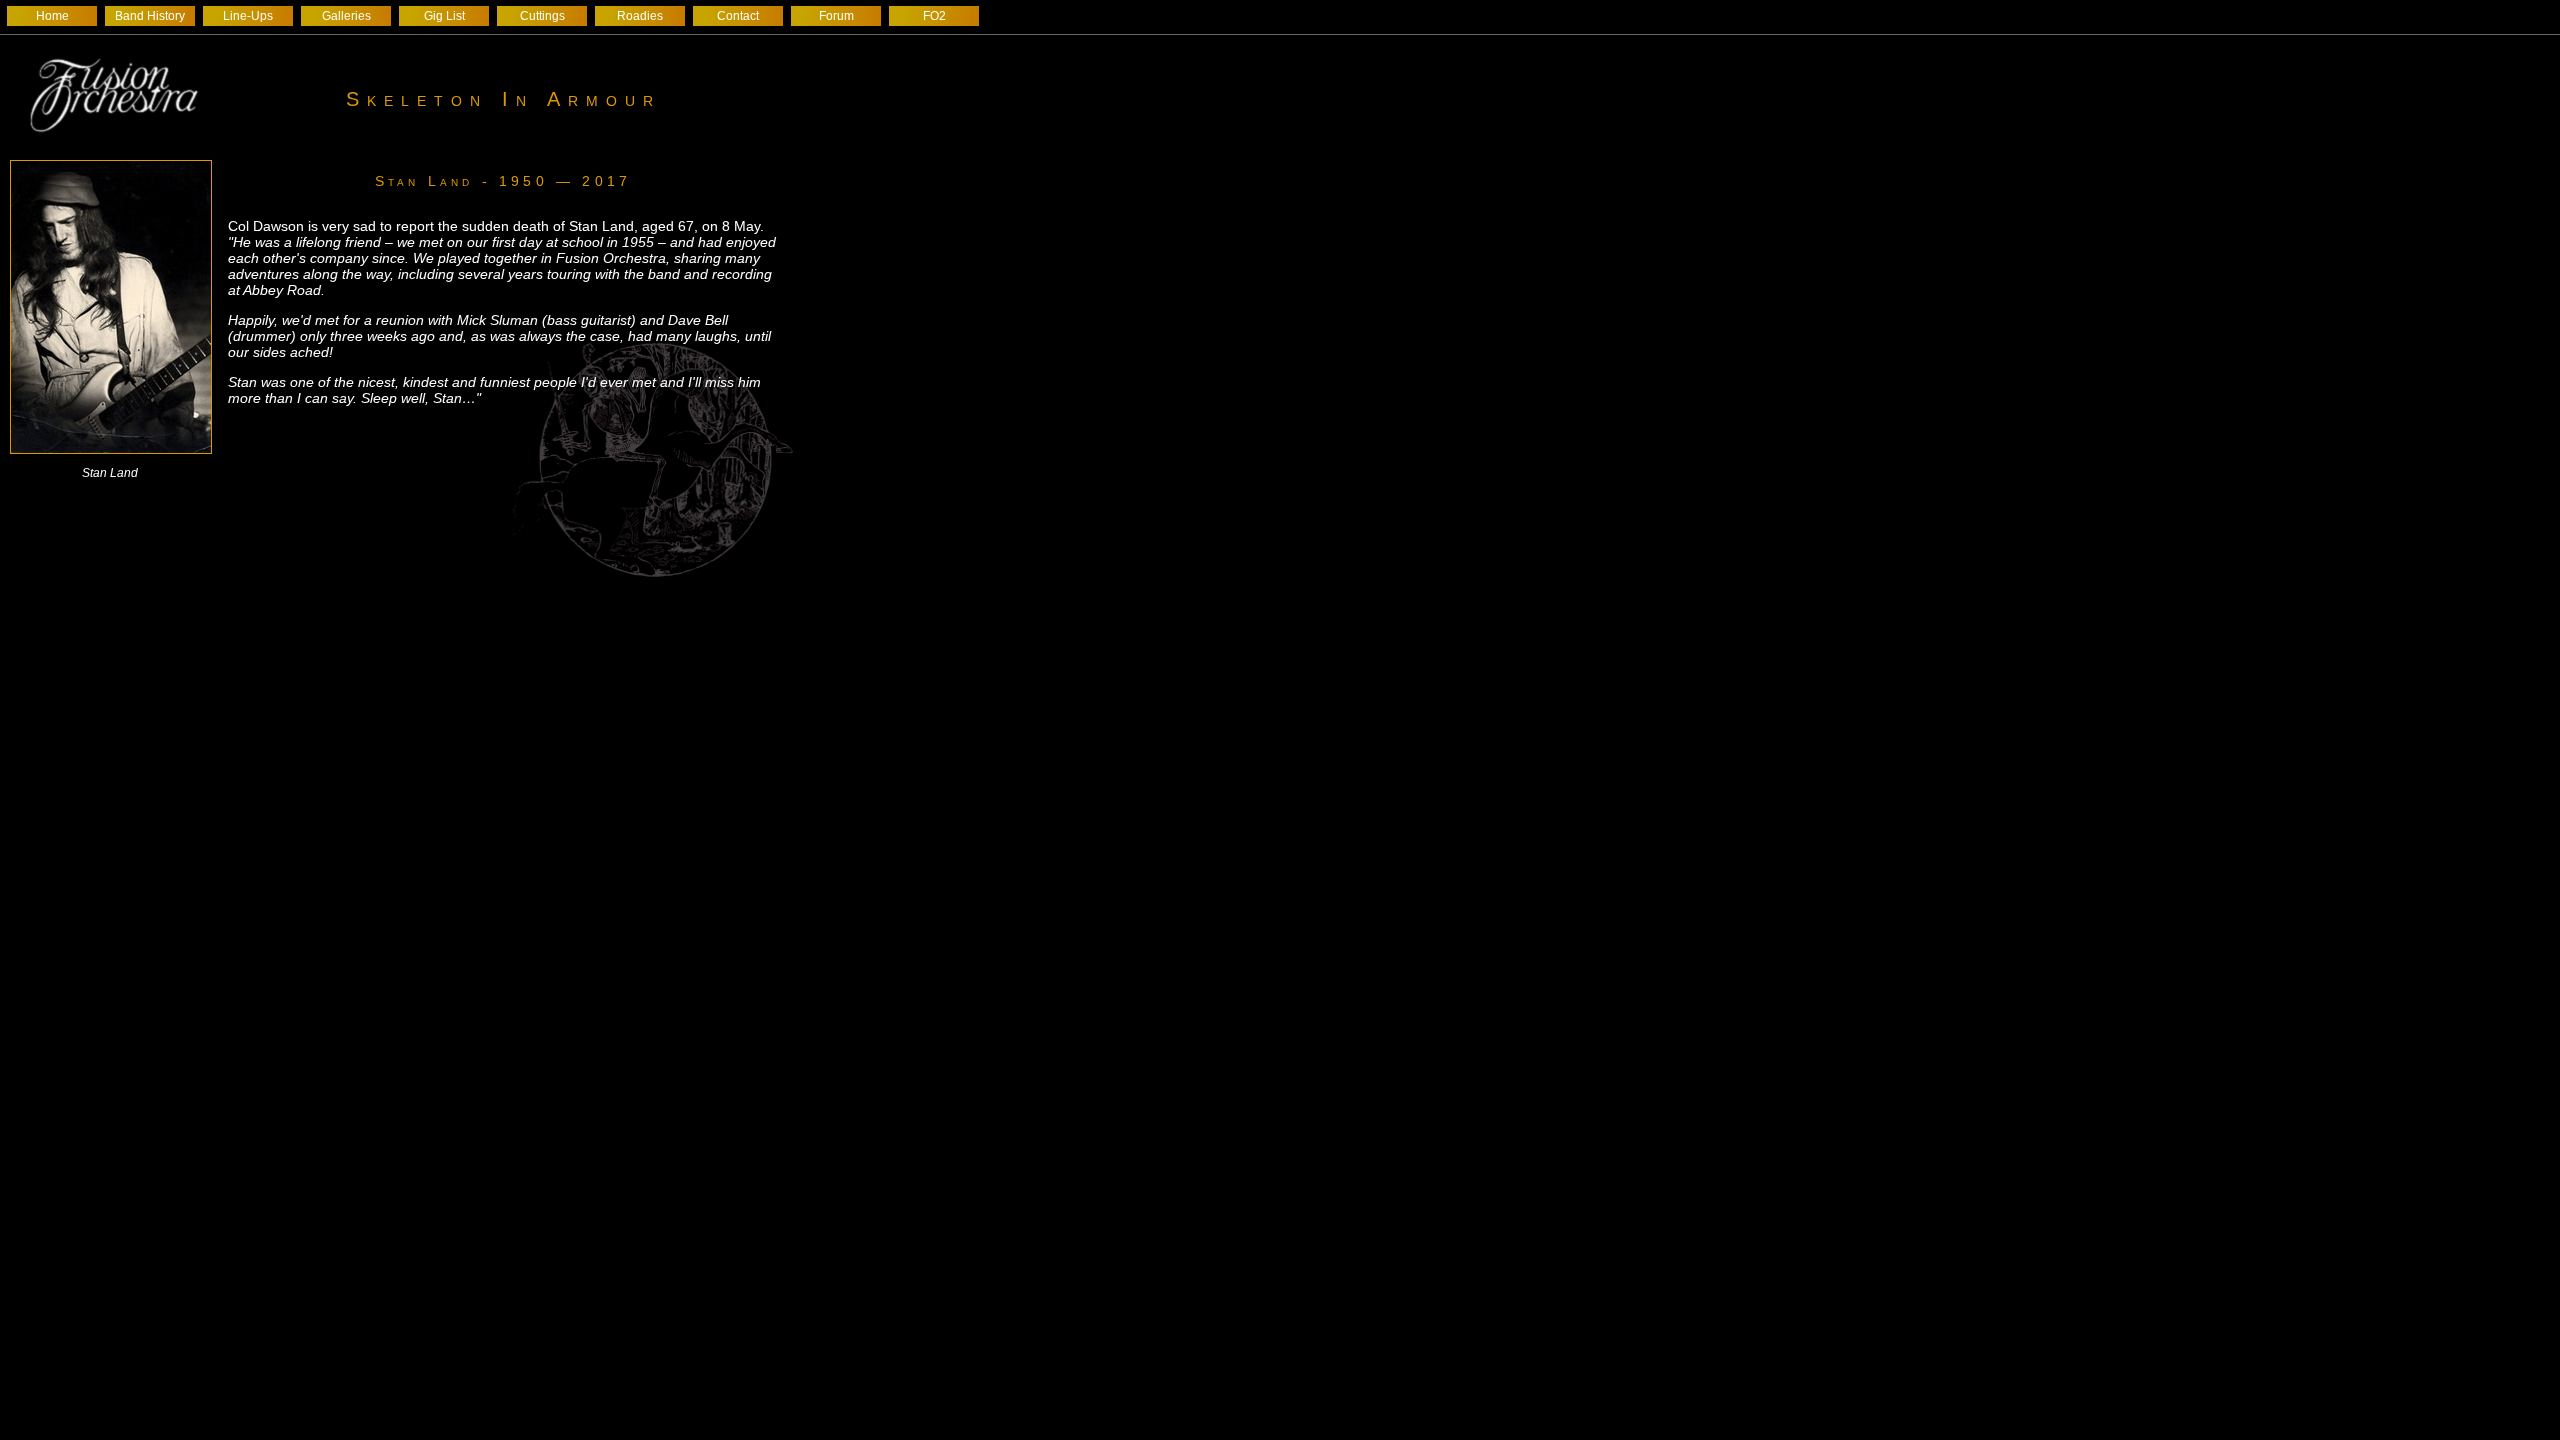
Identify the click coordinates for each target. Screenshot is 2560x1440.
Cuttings (542, 16)
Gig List (444, 16)
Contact (738, 16)
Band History (150, 16)
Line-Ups (248, 16)
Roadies (640, 16)
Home (52, 16)
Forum (836, 16)
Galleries (346, 16)
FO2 (934, 16)
